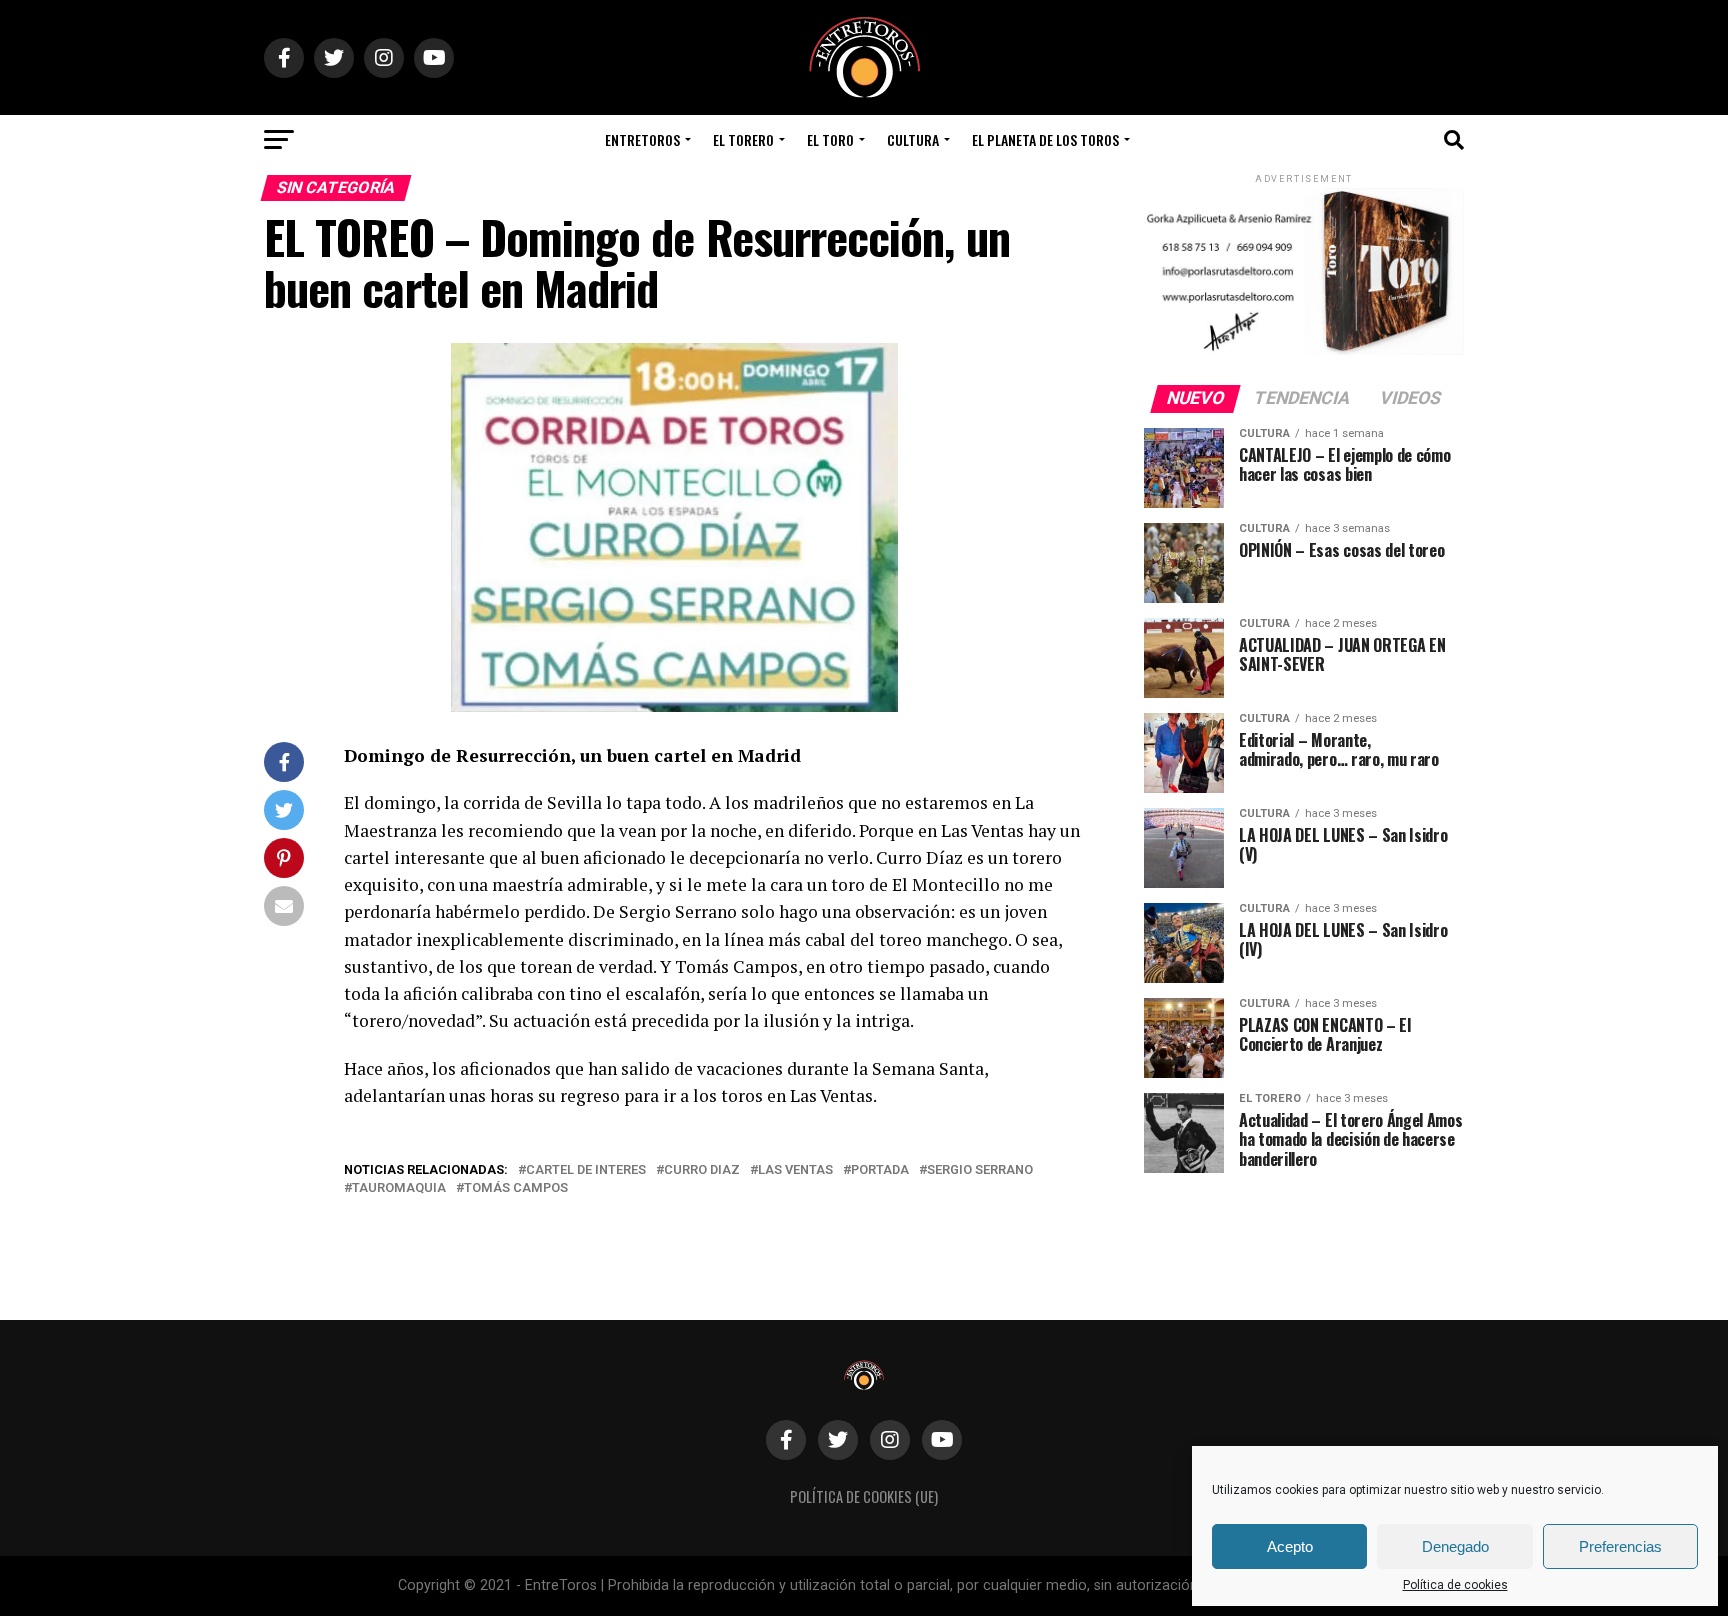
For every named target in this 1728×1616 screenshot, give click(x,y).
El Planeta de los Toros (1045, 139)
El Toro (830, 139)
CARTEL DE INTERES (586, 1170)
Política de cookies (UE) (864, 1496)
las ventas (795, 1170)
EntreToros (642, 139)
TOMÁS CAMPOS (516, 1188)
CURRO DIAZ (702, 1170)
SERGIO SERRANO (980, 1170)
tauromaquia (399, 1188)
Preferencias (1620, 1546)
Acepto (1290, 1546)
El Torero (743, 139)
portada (880, 1170)
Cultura (913, 139)
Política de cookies (1455, 1585)
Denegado (1455, 1546)
